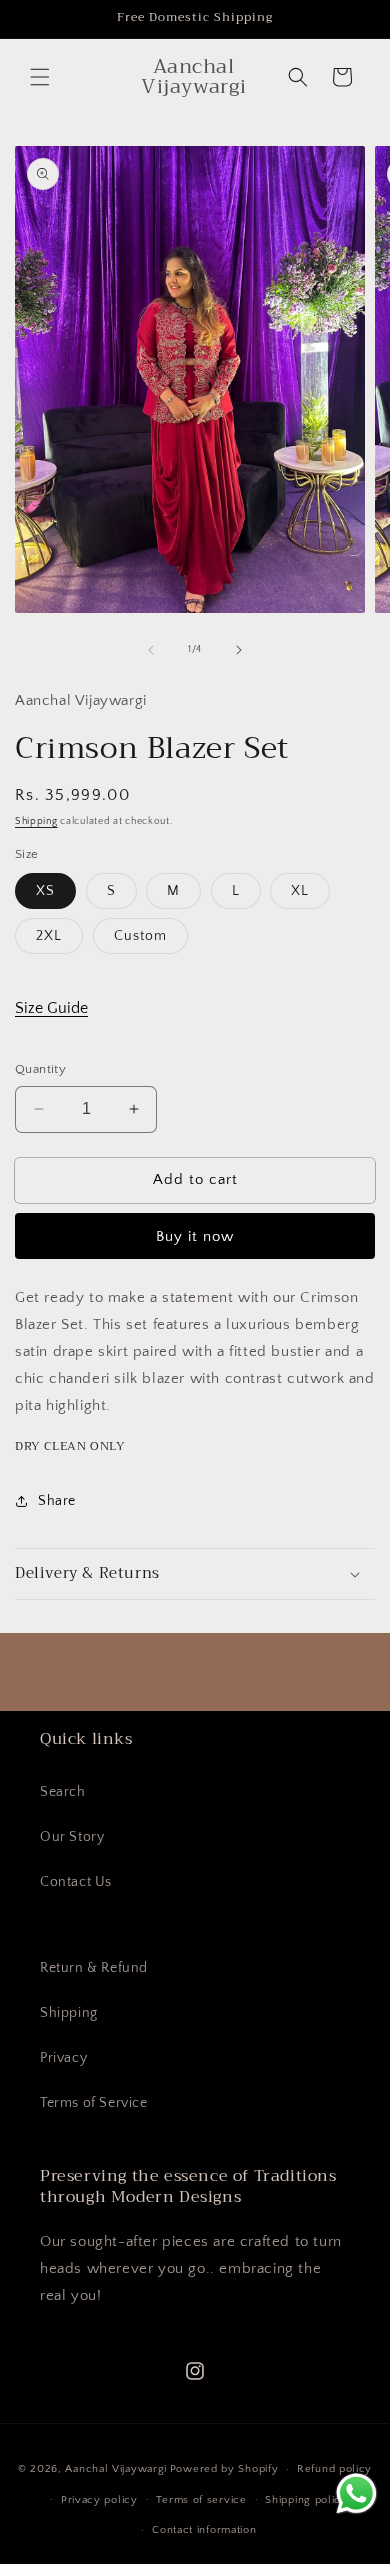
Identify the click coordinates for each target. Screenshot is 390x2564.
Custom (140, 936)
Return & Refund (94, 1968)
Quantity (40, 1069)
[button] (40, 77)
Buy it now (195, 1236)
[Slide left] (151, 650)
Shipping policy (306, 2500)
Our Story (72, 1837)
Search (63, 1792)
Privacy (63, 2058)
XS (45, 891)
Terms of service (201, 2500)
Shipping (36, 821)
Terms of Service (94, 2103)
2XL (49, 936)
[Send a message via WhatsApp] (356, 2493)
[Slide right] (239, 650)
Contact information (204, 2530)
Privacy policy (99, 2500)
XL (300, 891)
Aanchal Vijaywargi (116, 2469)
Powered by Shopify (224, 2469)
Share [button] (57, 1501)
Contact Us (76, 1882)
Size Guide (51, 1008)
